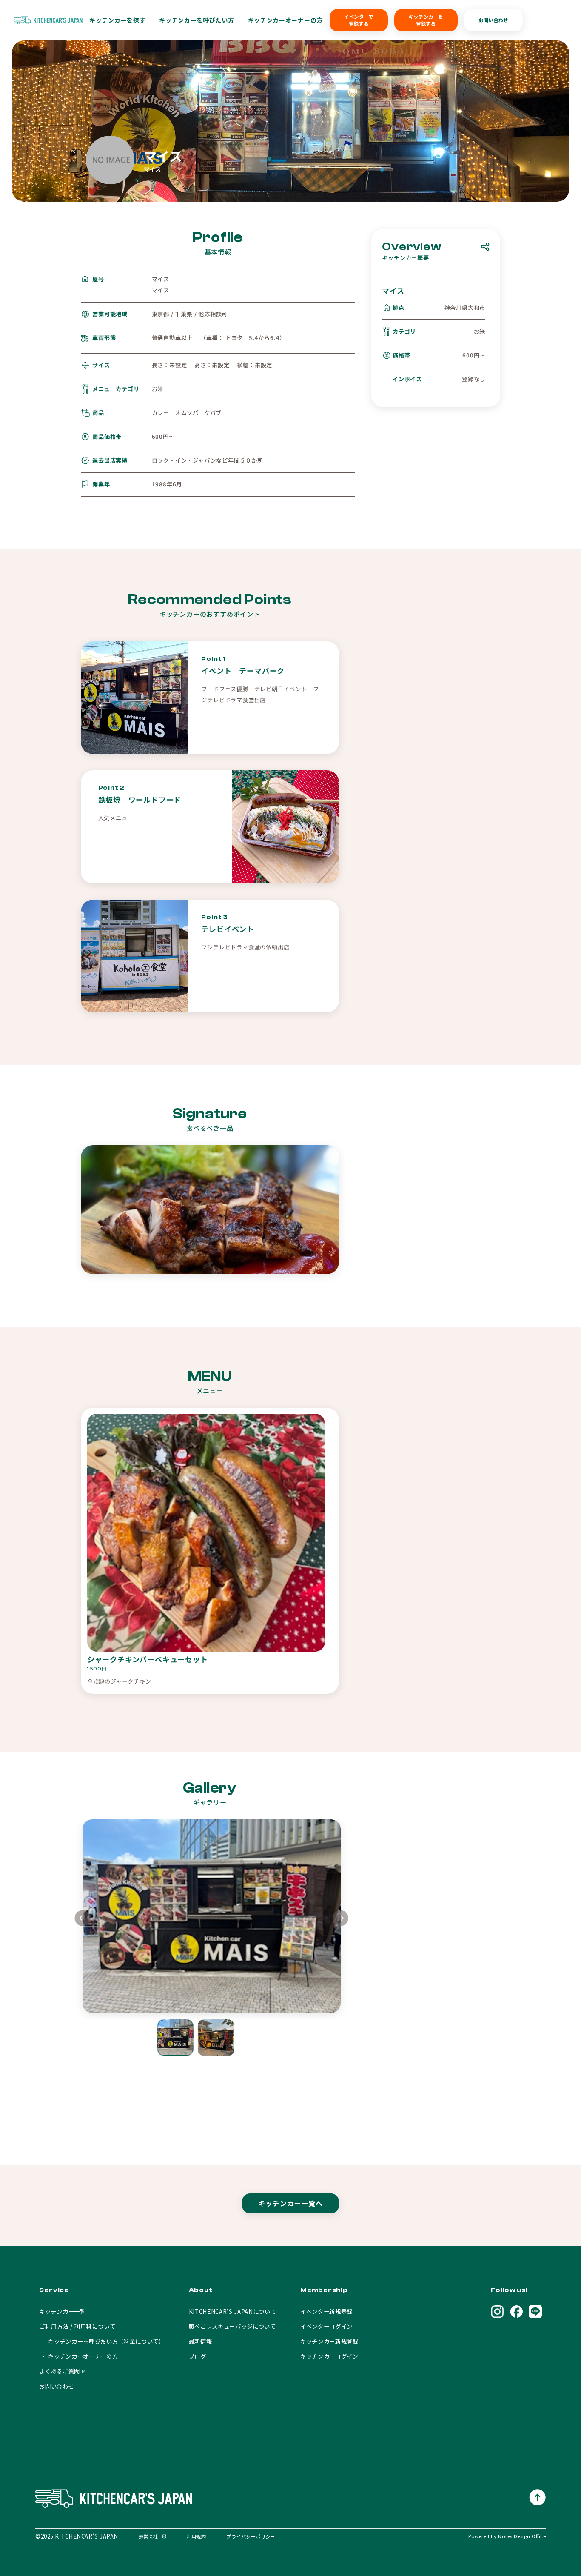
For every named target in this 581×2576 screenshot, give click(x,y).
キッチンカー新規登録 (329, 2341)
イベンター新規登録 (326, 2312)
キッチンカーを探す (117, 20)
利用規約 (197, 2536)
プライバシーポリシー (251, 2536)
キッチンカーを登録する (426, 20)
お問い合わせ (493, 20)
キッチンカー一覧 (62, 2312)
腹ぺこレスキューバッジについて (232, 2326)
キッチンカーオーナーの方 (285, 20)
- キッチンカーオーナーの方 (78, 2356)
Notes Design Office (522, 2536)
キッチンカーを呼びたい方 (197, 20)
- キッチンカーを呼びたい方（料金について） (102, 2341)
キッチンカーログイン (329, 2356)
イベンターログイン (326, 2326)
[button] (341, 1920)
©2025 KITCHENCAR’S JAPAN (77, 2536)
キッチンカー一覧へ (290, 2203)
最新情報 (201, 2341)
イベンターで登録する (359, 20)
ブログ (198, 2356)
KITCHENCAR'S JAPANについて (233, 2312)
